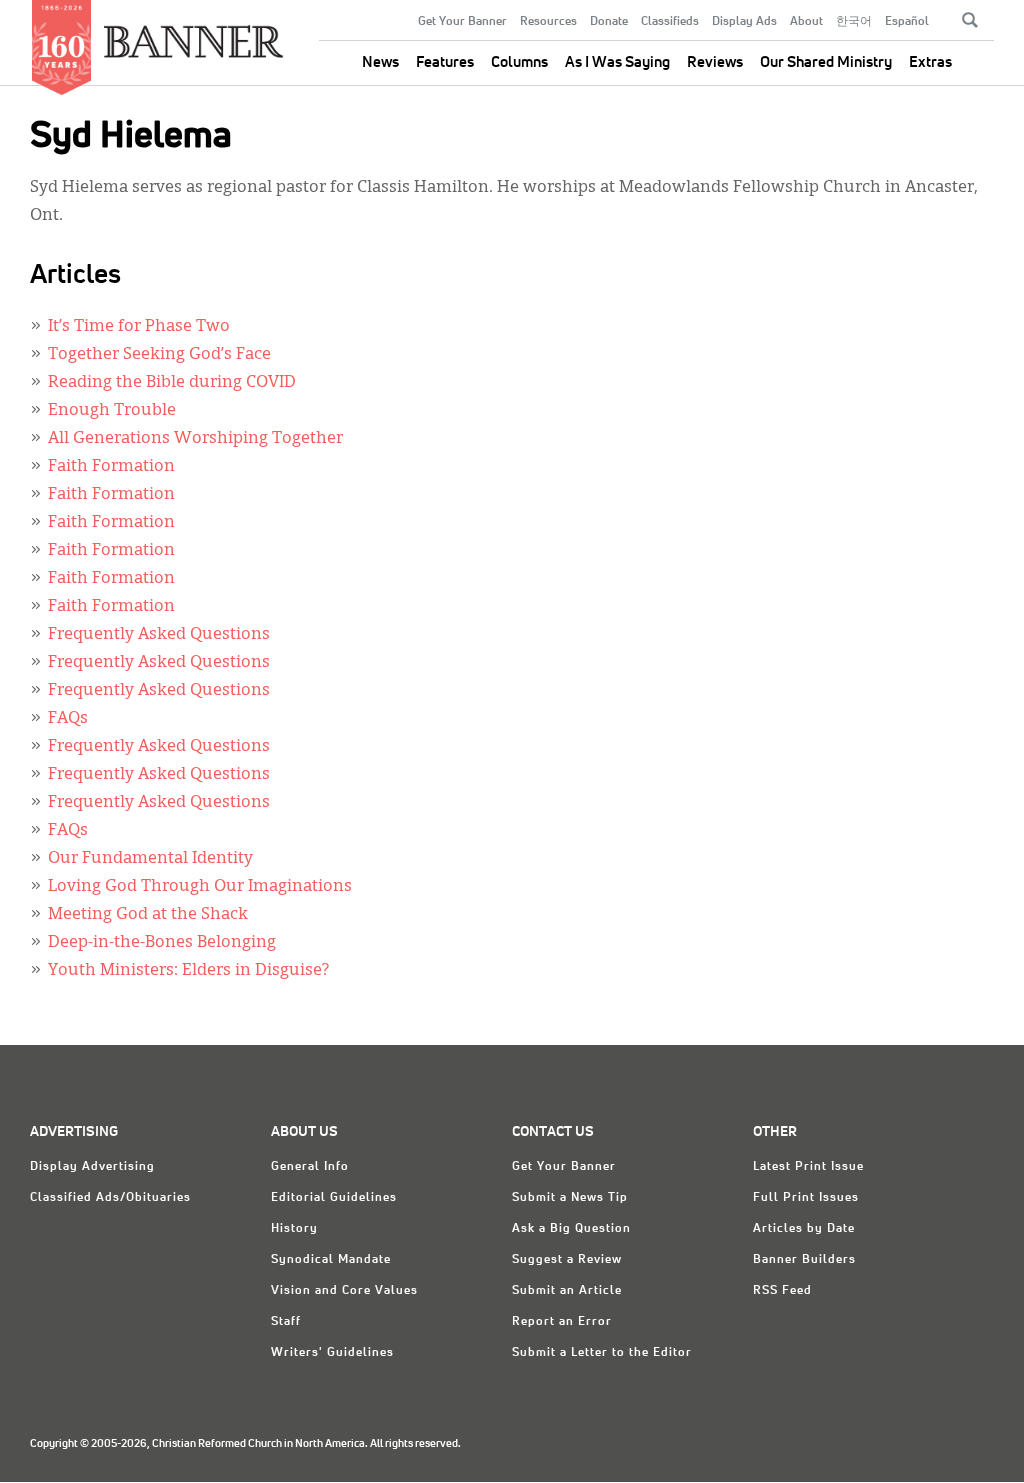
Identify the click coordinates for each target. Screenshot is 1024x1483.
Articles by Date (804, 1229)
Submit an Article (567, 1291)
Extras (930, 62)
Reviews (715, 62)
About (806, 22)
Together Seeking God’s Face (159, 355)
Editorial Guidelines (334, 1198)
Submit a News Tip (570, 1198)
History (294, 1229)
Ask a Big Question (571, 1229)
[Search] (970, 20)
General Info (310, 1167)
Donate (609, 22)
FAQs (68, 719)
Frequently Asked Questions (159, 635)
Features (445, 62)
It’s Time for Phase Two (139, 327)
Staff (286, 1322)
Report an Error (562, 1322)
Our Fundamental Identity (150, 859)
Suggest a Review (567, 1260)
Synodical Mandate (331, 1260)
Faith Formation (111, 467)
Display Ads (744, 22)
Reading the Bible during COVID (172, 383)
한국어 (854, 22)
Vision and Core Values (344, 1291)
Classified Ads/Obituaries (110, 1198)
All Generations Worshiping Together (195, 439)
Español (907, 22)
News (380, 62)
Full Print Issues (806, 1198)
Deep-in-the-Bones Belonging (162, 943)
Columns (519, 62)
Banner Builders (804, 1260)
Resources (548, 22)
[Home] (194, 33)
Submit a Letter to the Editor (602, 1353)
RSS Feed (782, 1291)
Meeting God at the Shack (148, 915)
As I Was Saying (617, 62)
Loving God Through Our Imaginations (200, 887)
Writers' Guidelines (332, 1353)
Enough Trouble (112, 411)
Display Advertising (92, 1167)
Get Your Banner (462, 22)
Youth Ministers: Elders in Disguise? (188, 971)
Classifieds (670, 22)
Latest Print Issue (808, 1167)
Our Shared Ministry (826, 62)
